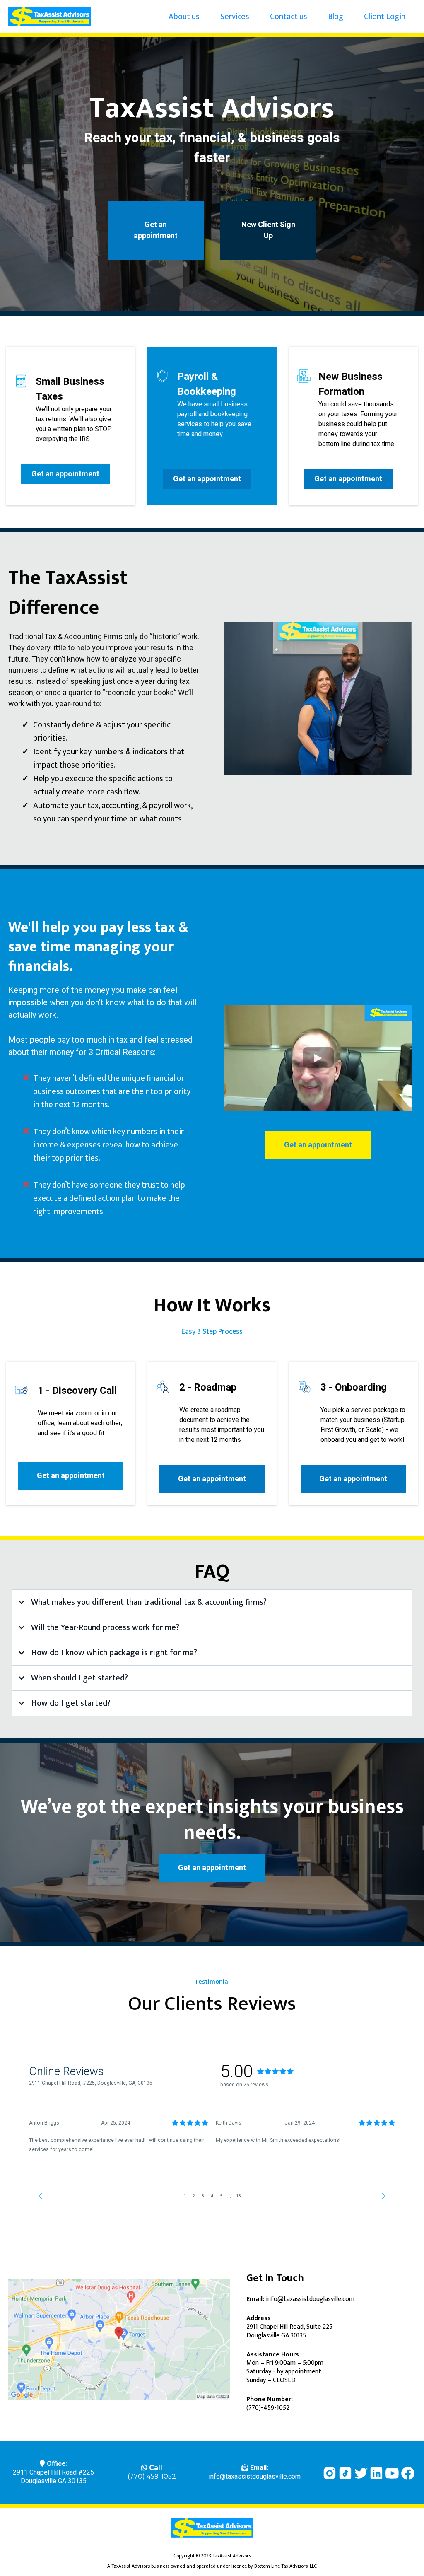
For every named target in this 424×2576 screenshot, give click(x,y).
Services (235, 17)
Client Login (385, 17)
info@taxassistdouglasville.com (255, 2477)
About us (184, 17)
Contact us (289, 17)
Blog (336, 17)
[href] (119, 2339)
